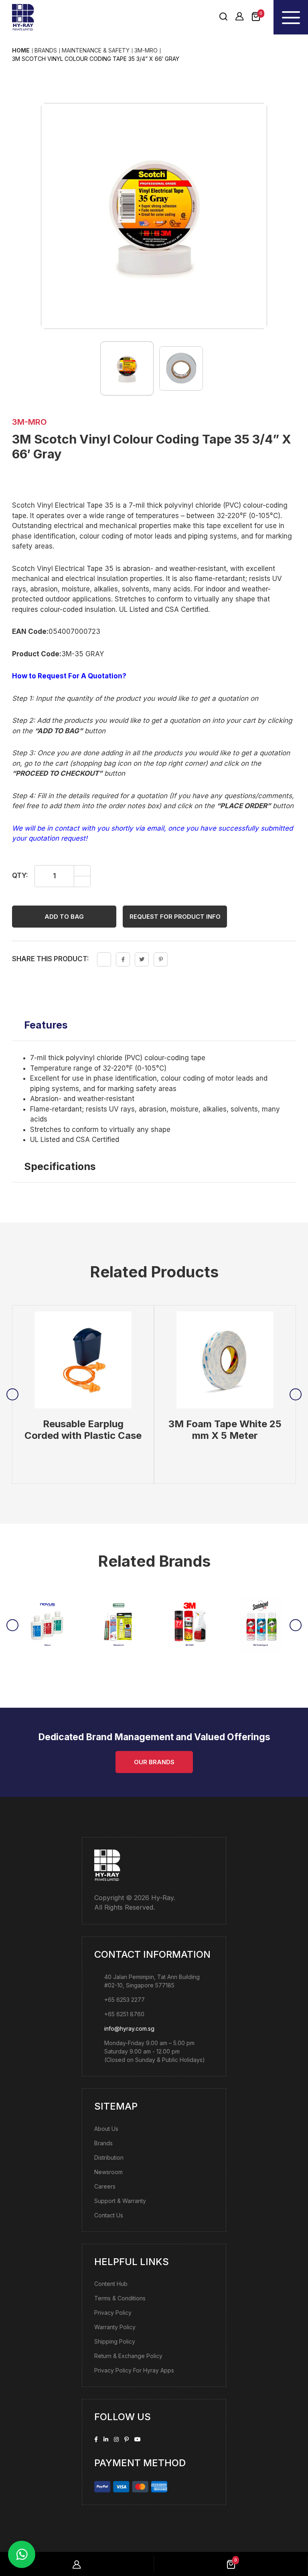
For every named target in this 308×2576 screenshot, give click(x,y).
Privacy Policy (113, 2312)
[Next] (296, 1394)
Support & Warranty (120, 2200)
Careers (105, 2186)
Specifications (60, 1166)
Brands (103, 2143)
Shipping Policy (115, 2341)
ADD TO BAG (64, 916)
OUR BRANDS (154, 1762)
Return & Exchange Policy (128, 2355)
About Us (106, 2128)
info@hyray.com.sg (129, 2028)
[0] (256, 17)
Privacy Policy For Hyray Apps (134, 2370)
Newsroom (108, 2172)
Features (46, 1025)
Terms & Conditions (120, 2298)
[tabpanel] (83, 1394)
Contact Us (109, 2215)
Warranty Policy (115, 2327)
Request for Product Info (175, 916)
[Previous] (12, 1394)
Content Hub (111, 2283)
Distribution (109, 2157)
